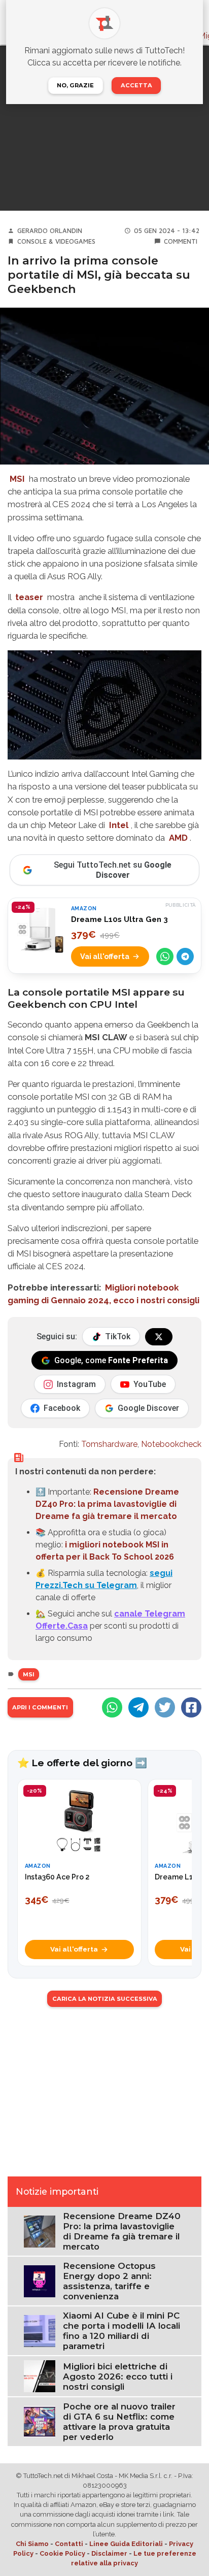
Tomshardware (109, 1444)
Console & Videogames (56, 241)
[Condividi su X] (165, 1707)
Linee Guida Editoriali (126, 2544)
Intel (119, 825)
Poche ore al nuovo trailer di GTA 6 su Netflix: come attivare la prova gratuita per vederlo (119, 2422)
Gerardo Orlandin (50, 231)
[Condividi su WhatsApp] (165, 956)
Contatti (69, 2544)
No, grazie (75, 85)
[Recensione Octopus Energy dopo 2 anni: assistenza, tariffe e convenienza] (40, 2281)
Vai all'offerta (105, 956)
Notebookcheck (171, 1444)
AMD (178, 838)
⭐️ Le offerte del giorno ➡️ (82, 1763)
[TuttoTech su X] (159, 1337)
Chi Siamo (32, 2544)
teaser (29, 597)
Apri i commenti (40, 1707)
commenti (181, 241)
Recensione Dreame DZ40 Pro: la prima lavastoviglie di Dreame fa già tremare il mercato (107, 1504)
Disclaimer (109, 2553)
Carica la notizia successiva (105, 1999)
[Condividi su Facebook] (191, 1707)
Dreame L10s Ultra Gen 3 (119, 919)
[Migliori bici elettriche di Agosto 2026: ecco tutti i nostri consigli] (40, 2376)
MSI (17, 479)
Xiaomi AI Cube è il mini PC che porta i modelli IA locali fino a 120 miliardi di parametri (121, 2331)
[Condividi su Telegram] (185, 956)
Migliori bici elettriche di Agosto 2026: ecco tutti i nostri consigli (118, 2376)
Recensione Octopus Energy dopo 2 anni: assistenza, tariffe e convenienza (109, 2281)
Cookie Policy (62, 2553)
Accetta (136, 85)
